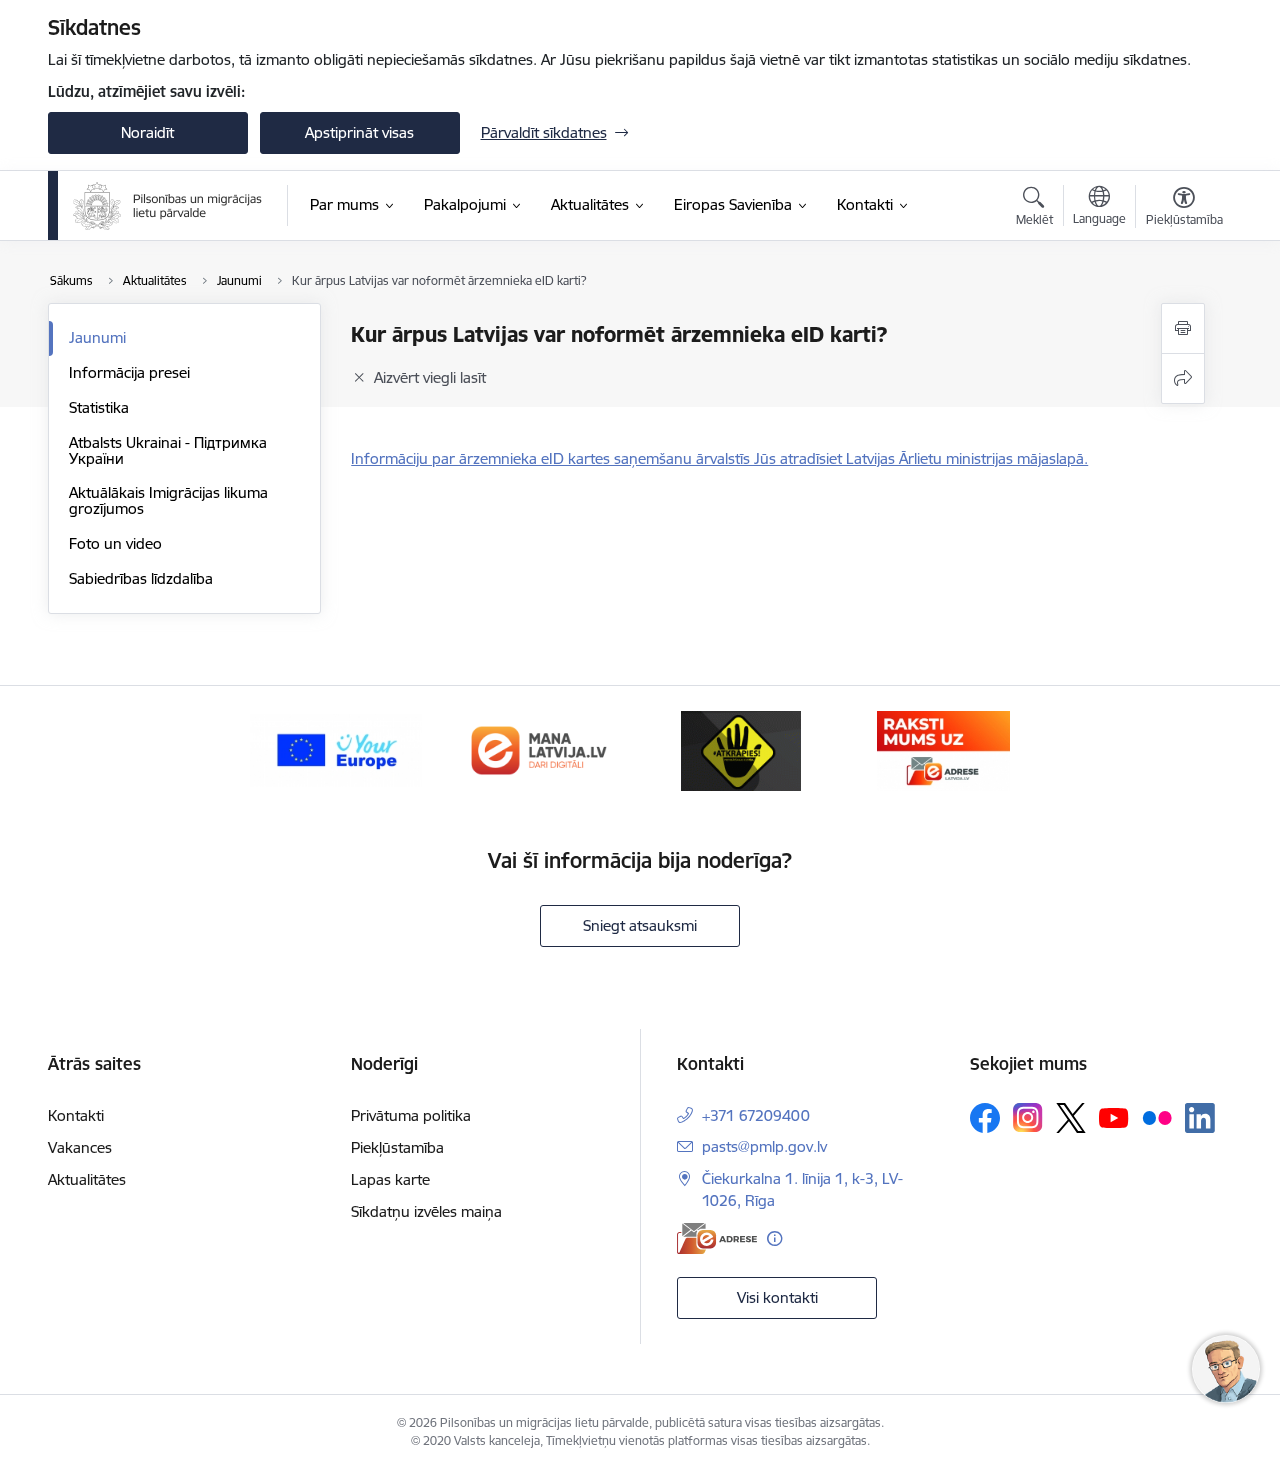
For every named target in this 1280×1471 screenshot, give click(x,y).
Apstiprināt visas (359, 132)
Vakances (80, 1147)
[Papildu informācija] (774, 1238)
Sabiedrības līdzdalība (141, 578)
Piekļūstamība (397, 1147)
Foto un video (115, 543)
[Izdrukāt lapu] (1183, 328)
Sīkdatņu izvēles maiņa (426, 1211)
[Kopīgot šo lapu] (1183, 378)
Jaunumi (97, 337)
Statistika (99, 407)
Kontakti (76, 1115)
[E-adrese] (717, 1238)
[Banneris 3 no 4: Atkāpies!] (741, 749)
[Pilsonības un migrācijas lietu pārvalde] (167, 206)
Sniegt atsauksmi (640, 925)
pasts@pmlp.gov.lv (764, 1146)
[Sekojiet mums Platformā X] (1071, 1118)
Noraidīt (147, 132)
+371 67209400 (756, 1115)
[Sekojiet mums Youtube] (1114, 1117)
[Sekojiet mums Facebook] (985, 1118)
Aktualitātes (87, 1179)
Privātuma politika (411, 1115)
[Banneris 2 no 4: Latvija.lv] (539, 749)
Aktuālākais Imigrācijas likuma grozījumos (168, 500)
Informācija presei (129, 372)
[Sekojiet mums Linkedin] (1200, 1118)
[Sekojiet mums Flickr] (1157, 1117)
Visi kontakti (777, 1297)
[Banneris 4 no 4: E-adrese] (943, 749)
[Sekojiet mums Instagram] (1028, 1117)
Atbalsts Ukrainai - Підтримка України (168, 450)
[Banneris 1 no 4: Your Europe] (336, 749)
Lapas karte (390, 1179)
